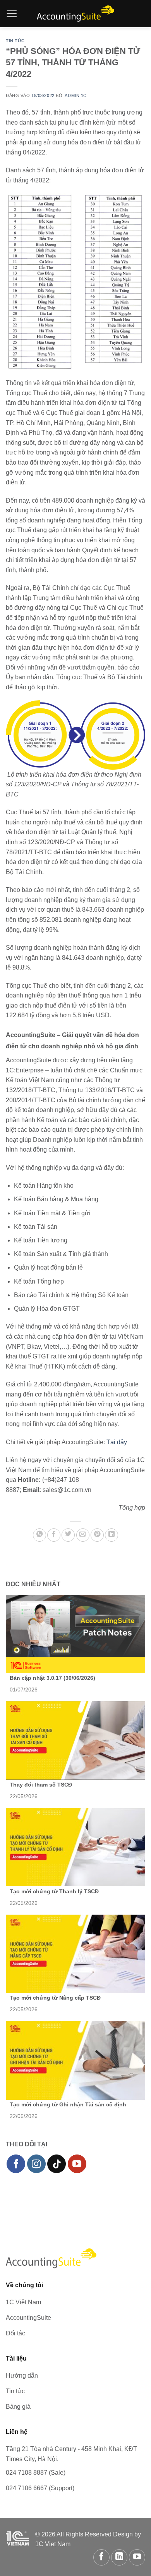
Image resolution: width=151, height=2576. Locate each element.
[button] (12, 14)
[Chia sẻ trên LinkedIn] (112, 1535)
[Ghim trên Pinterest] (97, 1535)
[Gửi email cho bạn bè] (83, 1535)
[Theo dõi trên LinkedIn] (119, 2557)
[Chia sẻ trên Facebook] (54, 1535)
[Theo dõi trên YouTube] (77, 2164)
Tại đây (117, 1442)
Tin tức (15, 41)
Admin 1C (75, 95)
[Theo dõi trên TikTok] (57, 2164)
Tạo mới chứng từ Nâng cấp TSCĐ (55, 1998)
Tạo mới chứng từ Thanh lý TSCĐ (54, 1891)
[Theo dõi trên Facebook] (16, 2164)
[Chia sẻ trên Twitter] (68, 1535)
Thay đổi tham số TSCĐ (41, 1785)
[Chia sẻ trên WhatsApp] (39, 1535)
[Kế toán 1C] (75, 14)
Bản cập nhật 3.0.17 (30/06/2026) (52, 1678)
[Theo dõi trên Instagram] (36, 2164)
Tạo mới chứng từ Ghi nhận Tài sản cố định (68, 2104)
